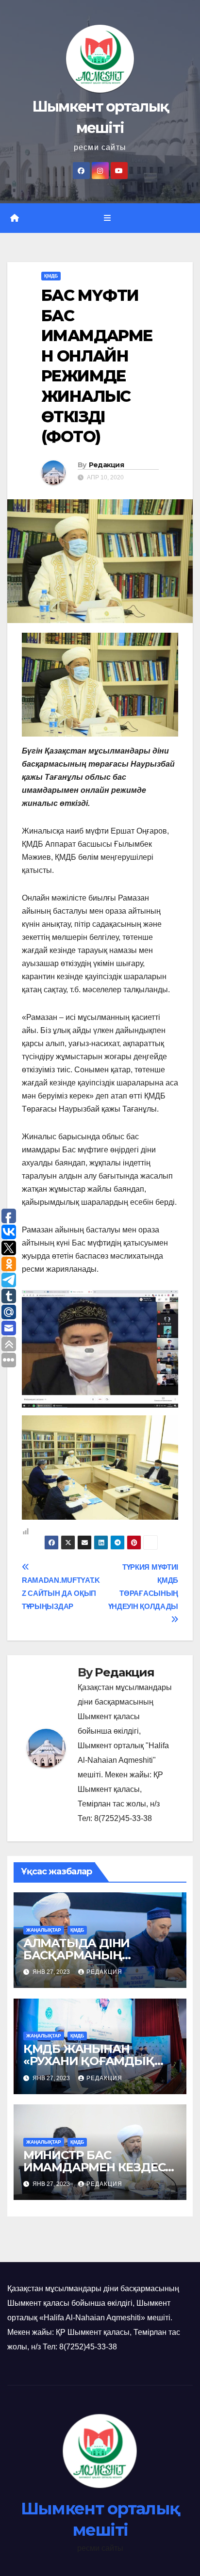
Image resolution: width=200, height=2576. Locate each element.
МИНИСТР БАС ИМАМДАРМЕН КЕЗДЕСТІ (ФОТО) (100, 2167)
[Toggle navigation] (107, 218)
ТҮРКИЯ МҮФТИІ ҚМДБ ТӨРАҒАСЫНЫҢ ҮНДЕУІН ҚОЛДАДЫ (143, 1587)
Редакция (106, 465)
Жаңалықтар (44, 1930)
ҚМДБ (51, 276)
